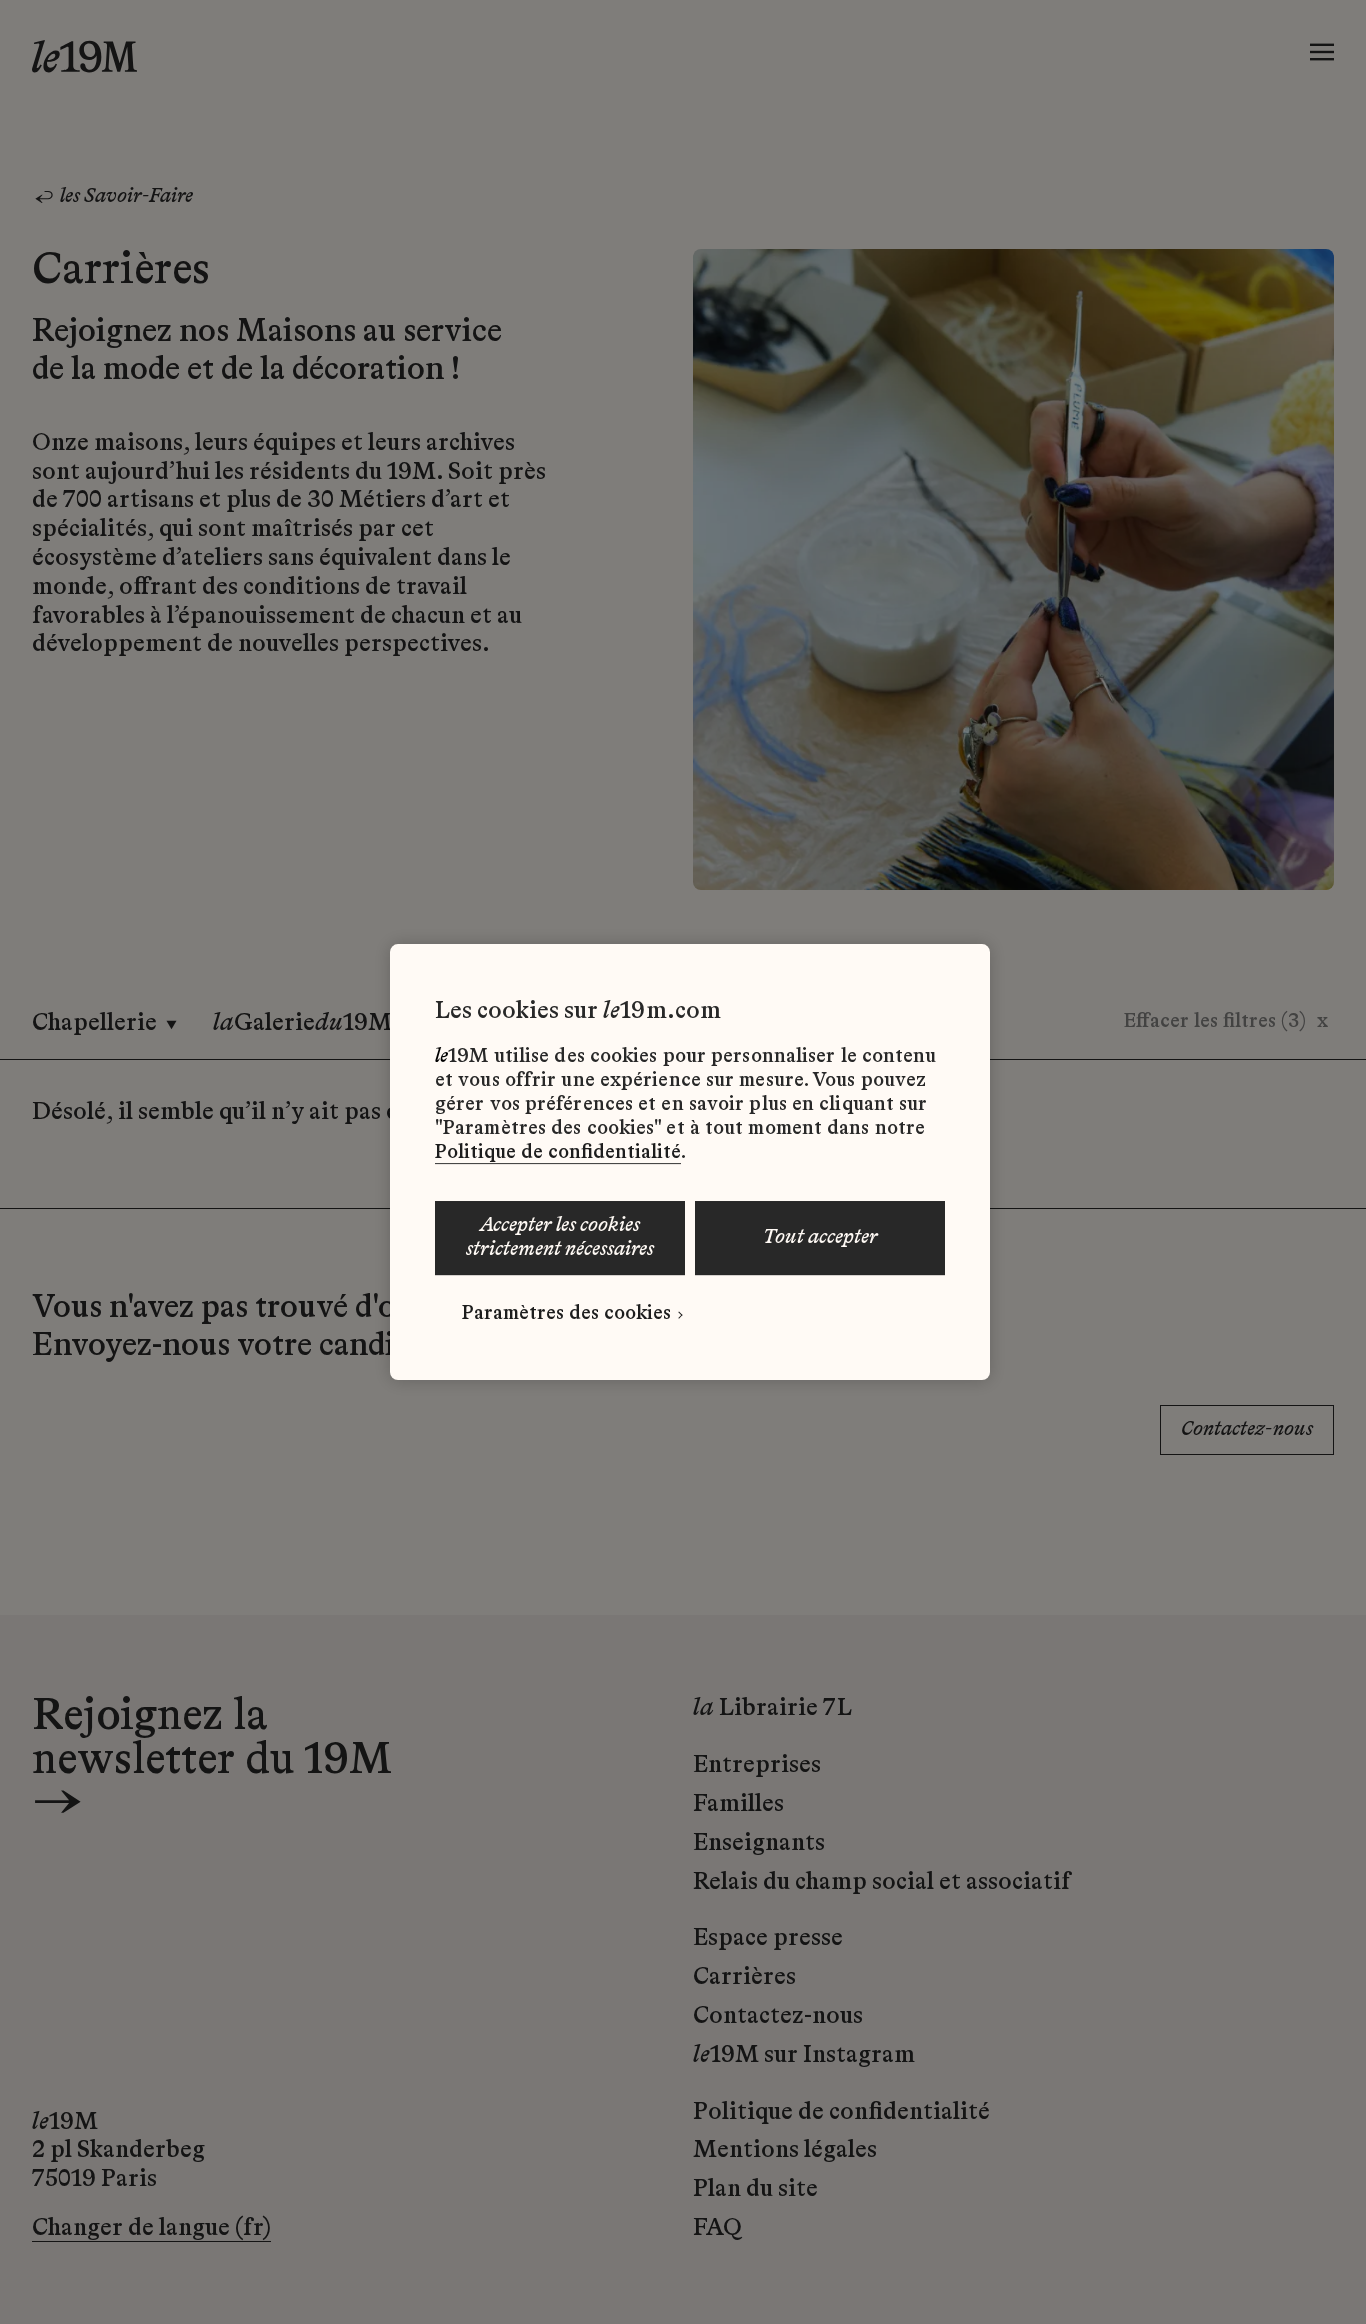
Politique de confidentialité (558, 1153)
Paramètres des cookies (566, 1314)
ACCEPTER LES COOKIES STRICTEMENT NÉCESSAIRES (560, 1238)
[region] (690, 1162)
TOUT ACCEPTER (820, 1238)
